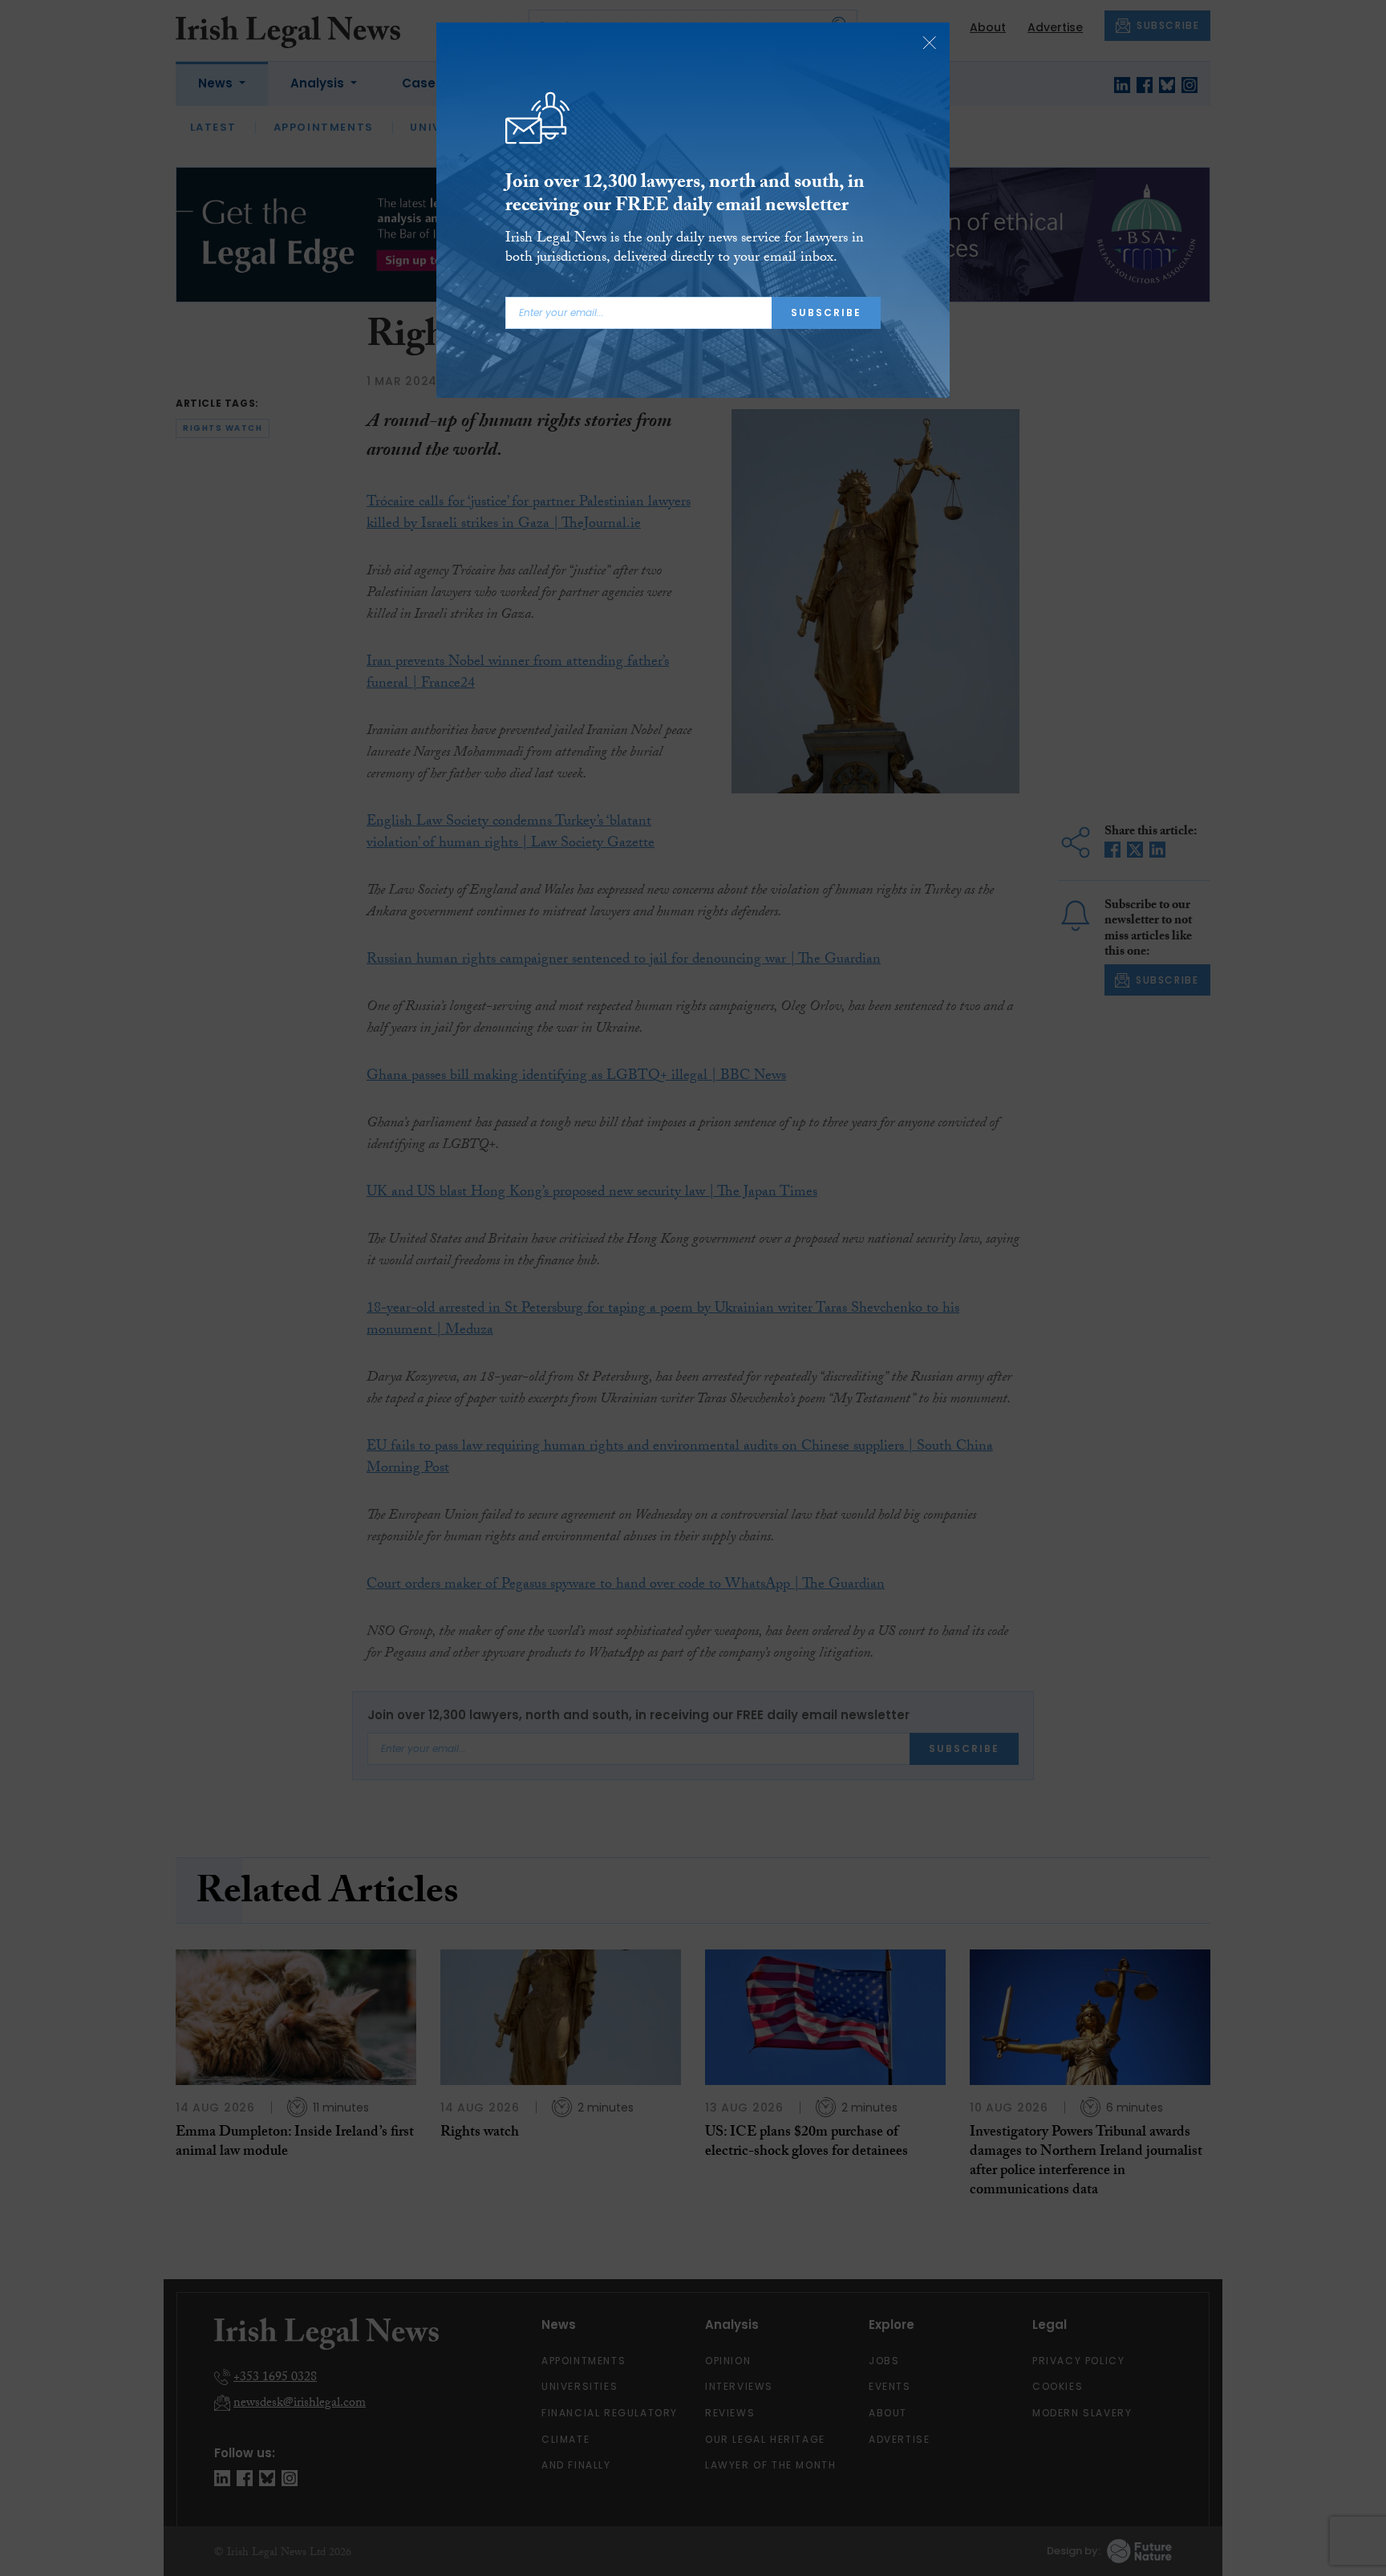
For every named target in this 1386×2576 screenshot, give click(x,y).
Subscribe (826, 312)
